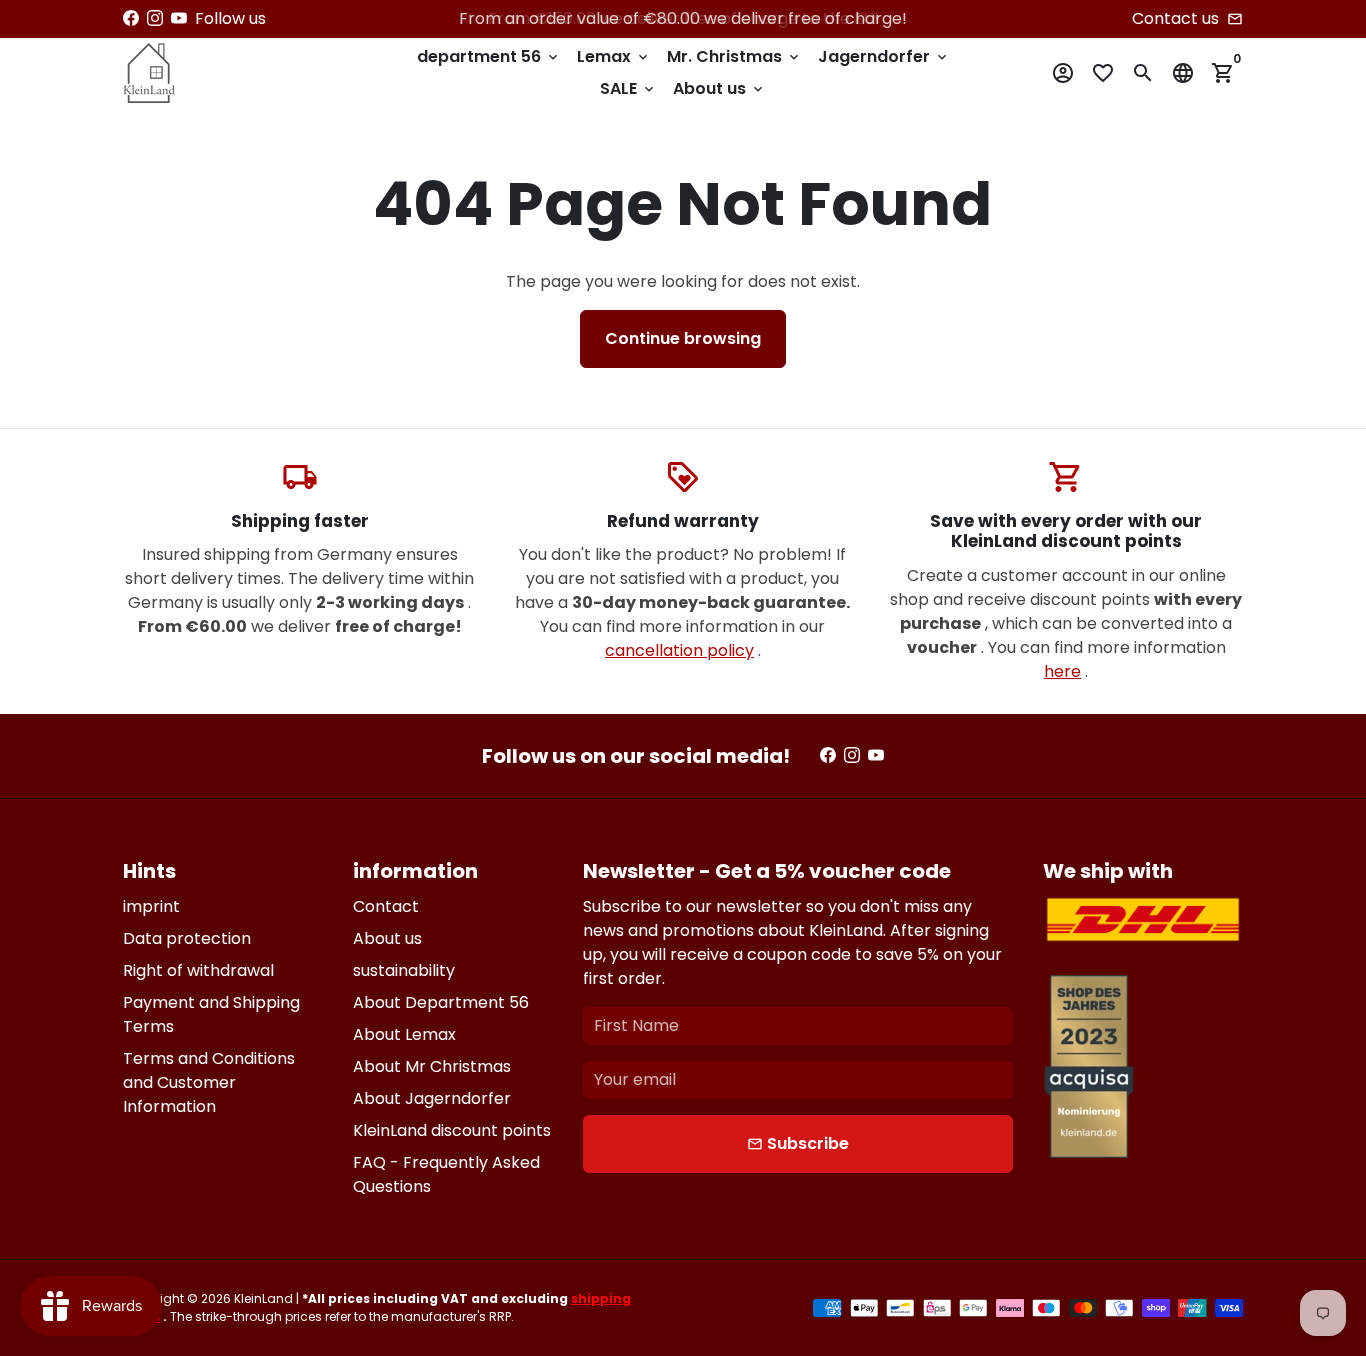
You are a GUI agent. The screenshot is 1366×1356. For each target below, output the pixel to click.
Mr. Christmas (734, 56)
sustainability (404, 970)
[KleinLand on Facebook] (131, 18)
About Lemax (404, 1034)
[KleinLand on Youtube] (179, 18)
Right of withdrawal (198, 970)
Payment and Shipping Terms (211, 1014)
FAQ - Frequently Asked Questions (446, 1174)
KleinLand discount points (452, 1130)
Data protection (187, 938)
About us (719, 88)
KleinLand (263, 1298)
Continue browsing (683, 338)
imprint (151, 906)
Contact (386, 906)
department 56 (489, 56)
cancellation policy (679, 650)
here (1062, 671)
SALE (628, 88)
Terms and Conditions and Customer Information (209, 1082)
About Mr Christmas (432, 1066)
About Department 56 (441, 1002)
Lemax (614, 56)
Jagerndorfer (884, 56)
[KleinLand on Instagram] (155, 18)
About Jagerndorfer (432, 1098)
